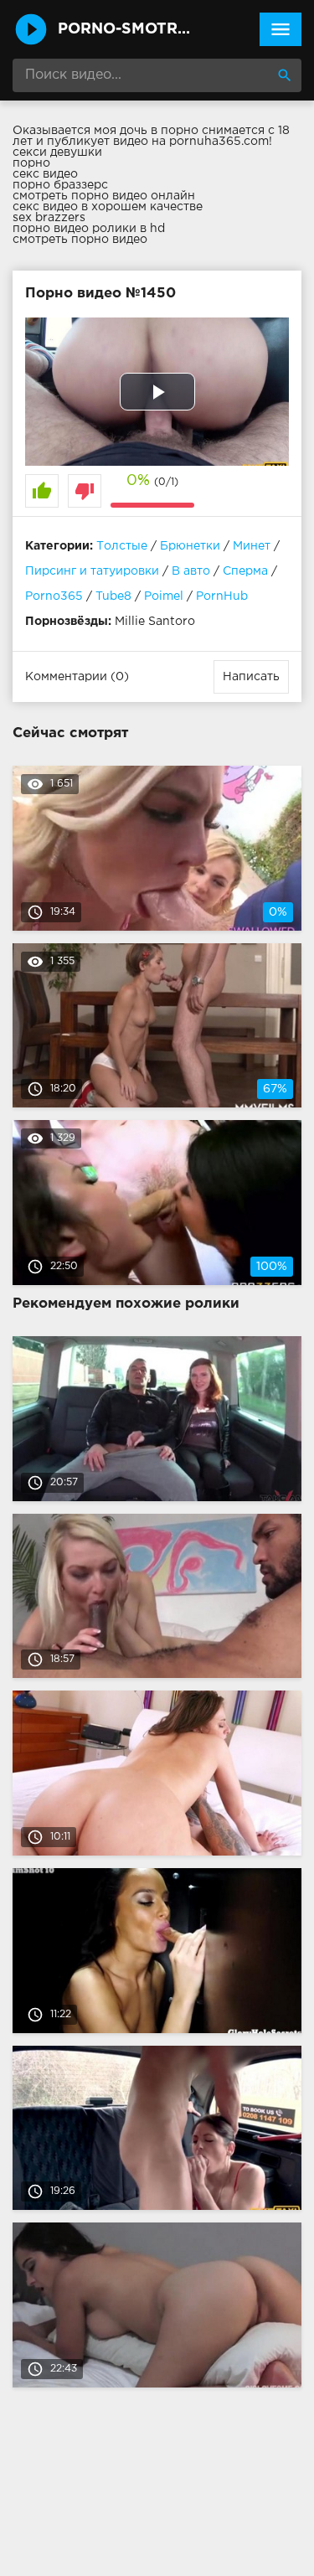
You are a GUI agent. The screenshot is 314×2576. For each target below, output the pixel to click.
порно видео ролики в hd (89, 229)
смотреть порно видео (80, 240)
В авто (191, 571)
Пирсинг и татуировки (92, 571)
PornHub (222, 596)
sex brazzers (49, 218)
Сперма (245, 571)
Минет (252, 546)
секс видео (45, 174)
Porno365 (54, 596)
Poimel (164, 596)
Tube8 (113, 596)
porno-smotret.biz (127, 29)
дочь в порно (159, 131)
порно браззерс (60, 185)
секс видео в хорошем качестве (108, 207)
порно (31, 163)
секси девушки (57, 152)
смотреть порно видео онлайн (104, 196)
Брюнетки (190, 546)
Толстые (122, 546)
